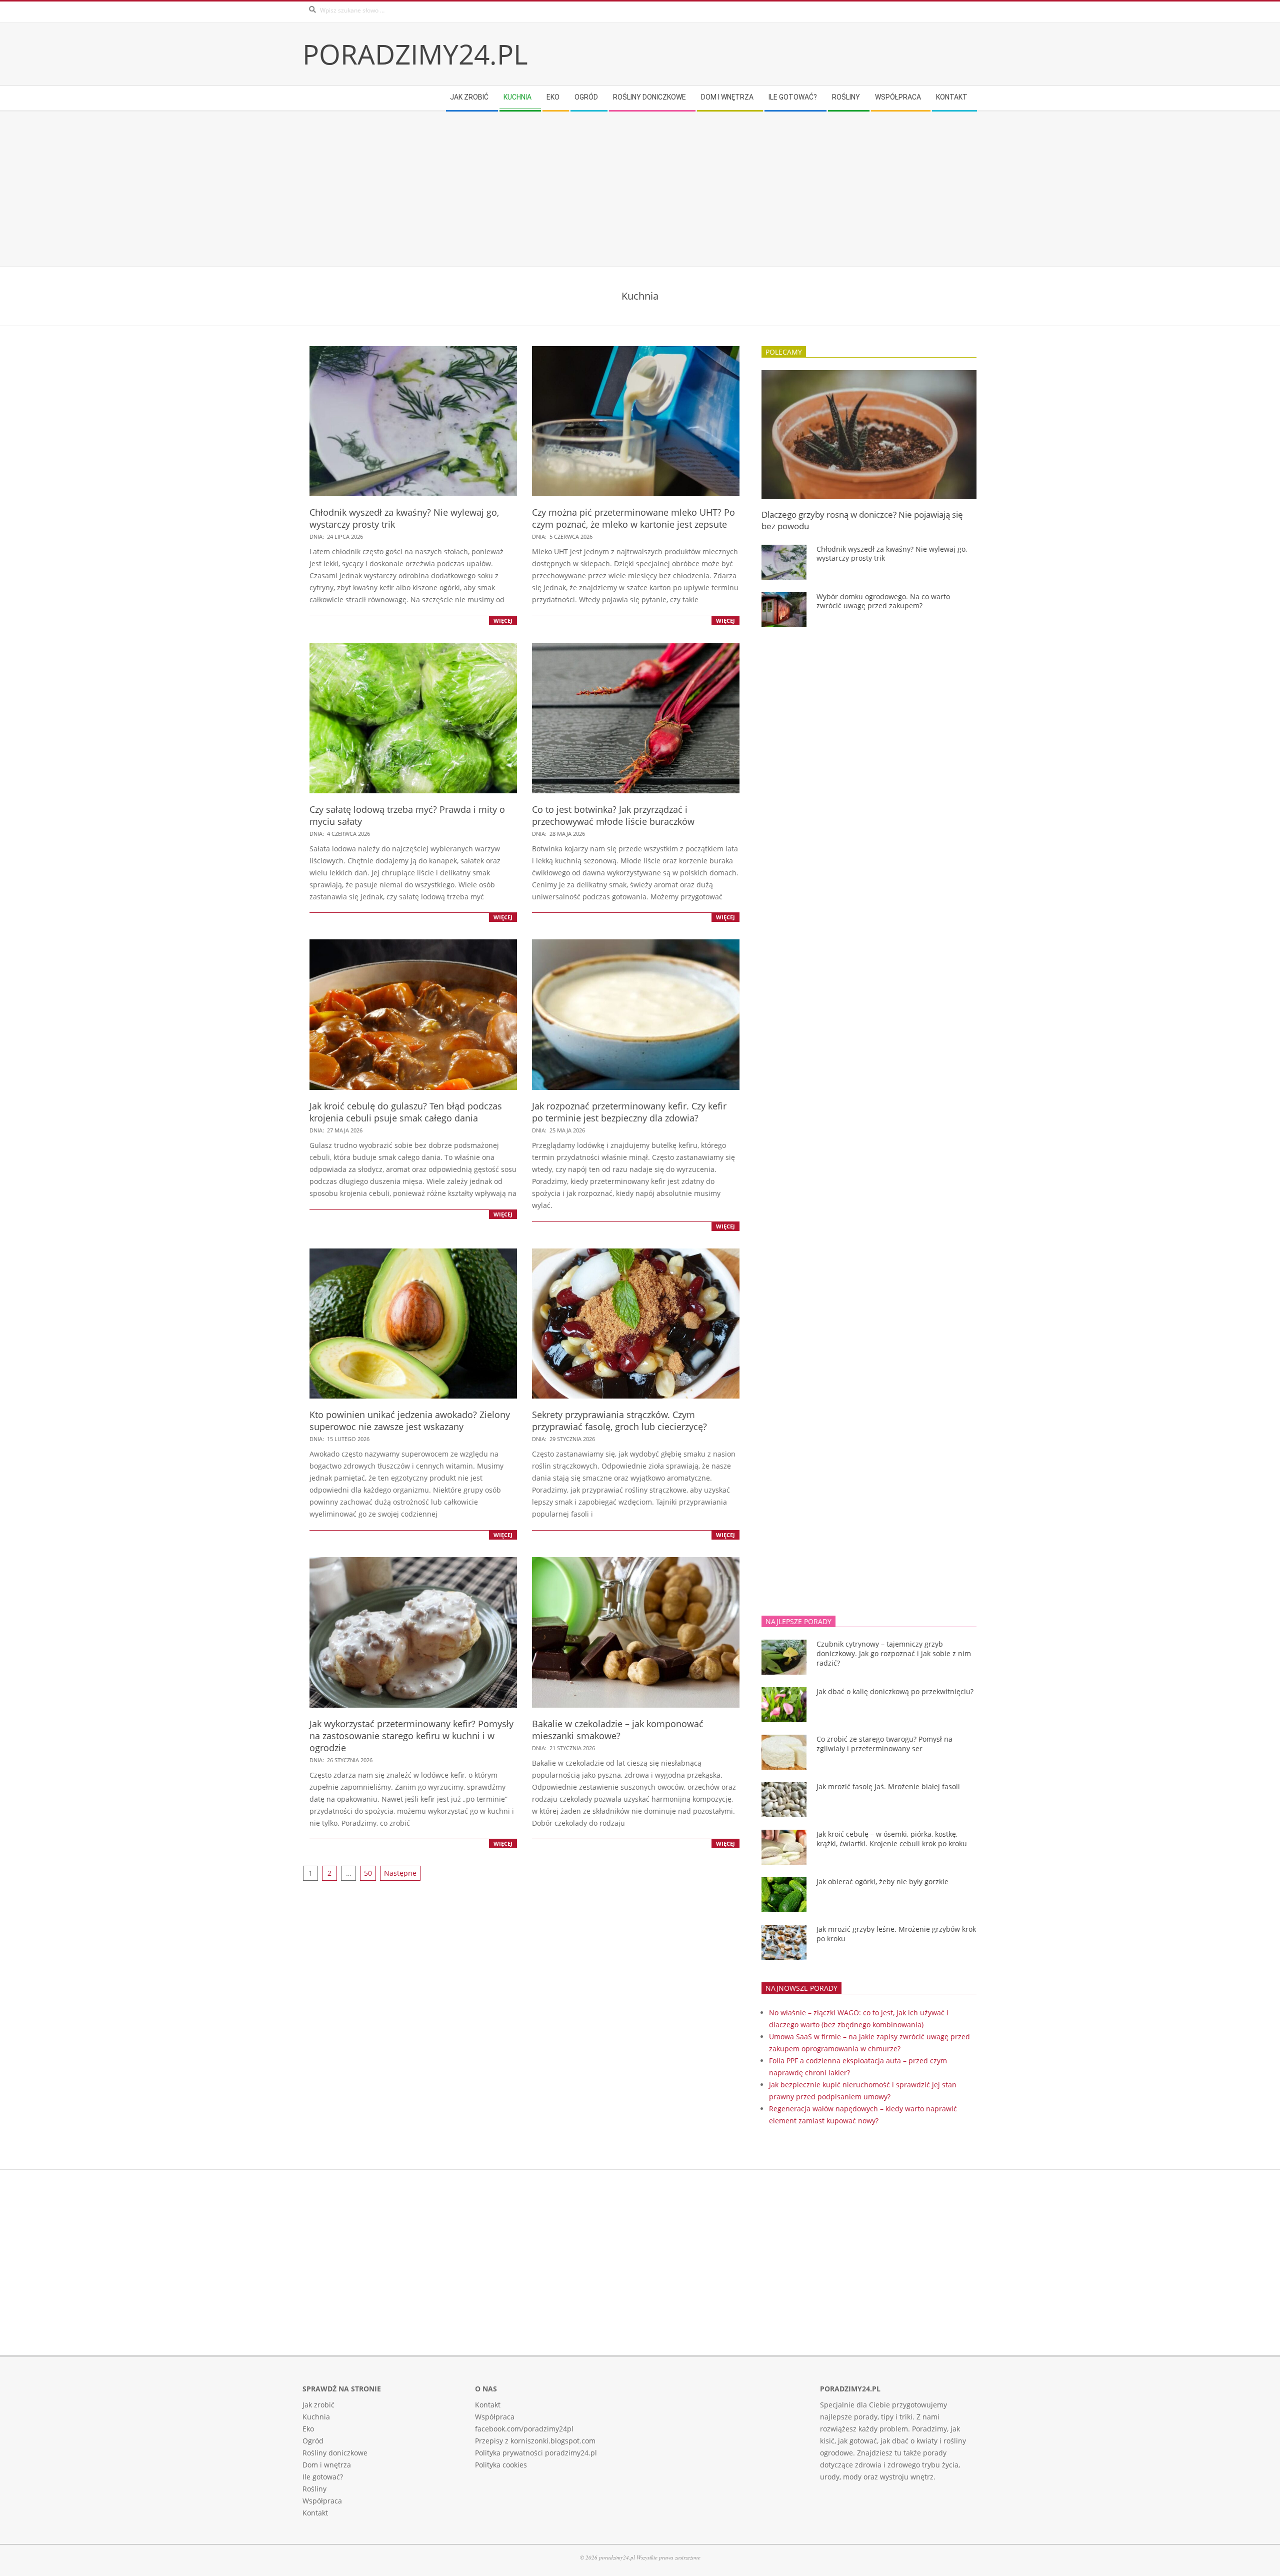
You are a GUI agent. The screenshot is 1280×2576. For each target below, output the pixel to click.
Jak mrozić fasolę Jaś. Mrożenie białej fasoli (888, 1786)
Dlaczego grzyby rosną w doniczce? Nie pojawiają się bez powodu (862, 520)
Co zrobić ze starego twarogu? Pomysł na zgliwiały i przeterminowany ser (884, 1744)
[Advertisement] (602, 189)
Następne (400, 1873)
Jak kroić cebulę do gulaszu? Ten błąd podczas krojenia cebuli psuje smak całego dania (406, 1112)
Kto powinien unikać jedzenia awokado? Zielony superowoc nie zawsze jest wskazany (410, 1421)
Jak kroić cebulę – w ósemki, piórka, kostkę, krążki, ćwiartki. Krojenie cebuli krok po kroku (892, 1839)
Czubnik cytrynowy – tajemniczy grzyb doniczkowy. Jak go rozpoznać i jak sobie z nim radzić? (894, 1653)
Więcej (503, 620)
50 (368, 1873)
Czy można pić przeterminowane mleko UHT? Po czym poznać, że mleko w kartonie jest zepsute (633, 518)
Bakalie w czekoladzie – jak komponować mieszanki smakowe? (618, 1730)
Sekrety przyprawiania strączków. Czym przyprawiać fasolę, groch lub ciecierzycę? (619, 1421)
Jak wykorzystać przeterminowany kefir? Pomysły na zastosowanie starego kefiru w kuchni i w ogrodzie (411, 1736)
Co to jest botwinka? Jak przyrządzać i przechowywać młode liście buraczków (613, 815)
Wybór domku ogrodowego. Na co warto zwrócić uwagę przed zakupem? (883, 601)
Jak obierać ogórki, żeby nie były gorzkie (882, 1881)
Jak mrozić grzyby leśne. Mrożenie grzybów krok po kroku (896, 1934)
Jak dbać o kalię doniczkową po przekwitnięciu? (895, 1691)
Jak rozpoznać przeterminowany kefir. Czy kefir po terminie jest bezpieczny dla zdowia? (629, 1112)
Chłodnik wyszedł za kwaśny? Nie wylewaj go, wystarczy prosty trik (892, 554)
